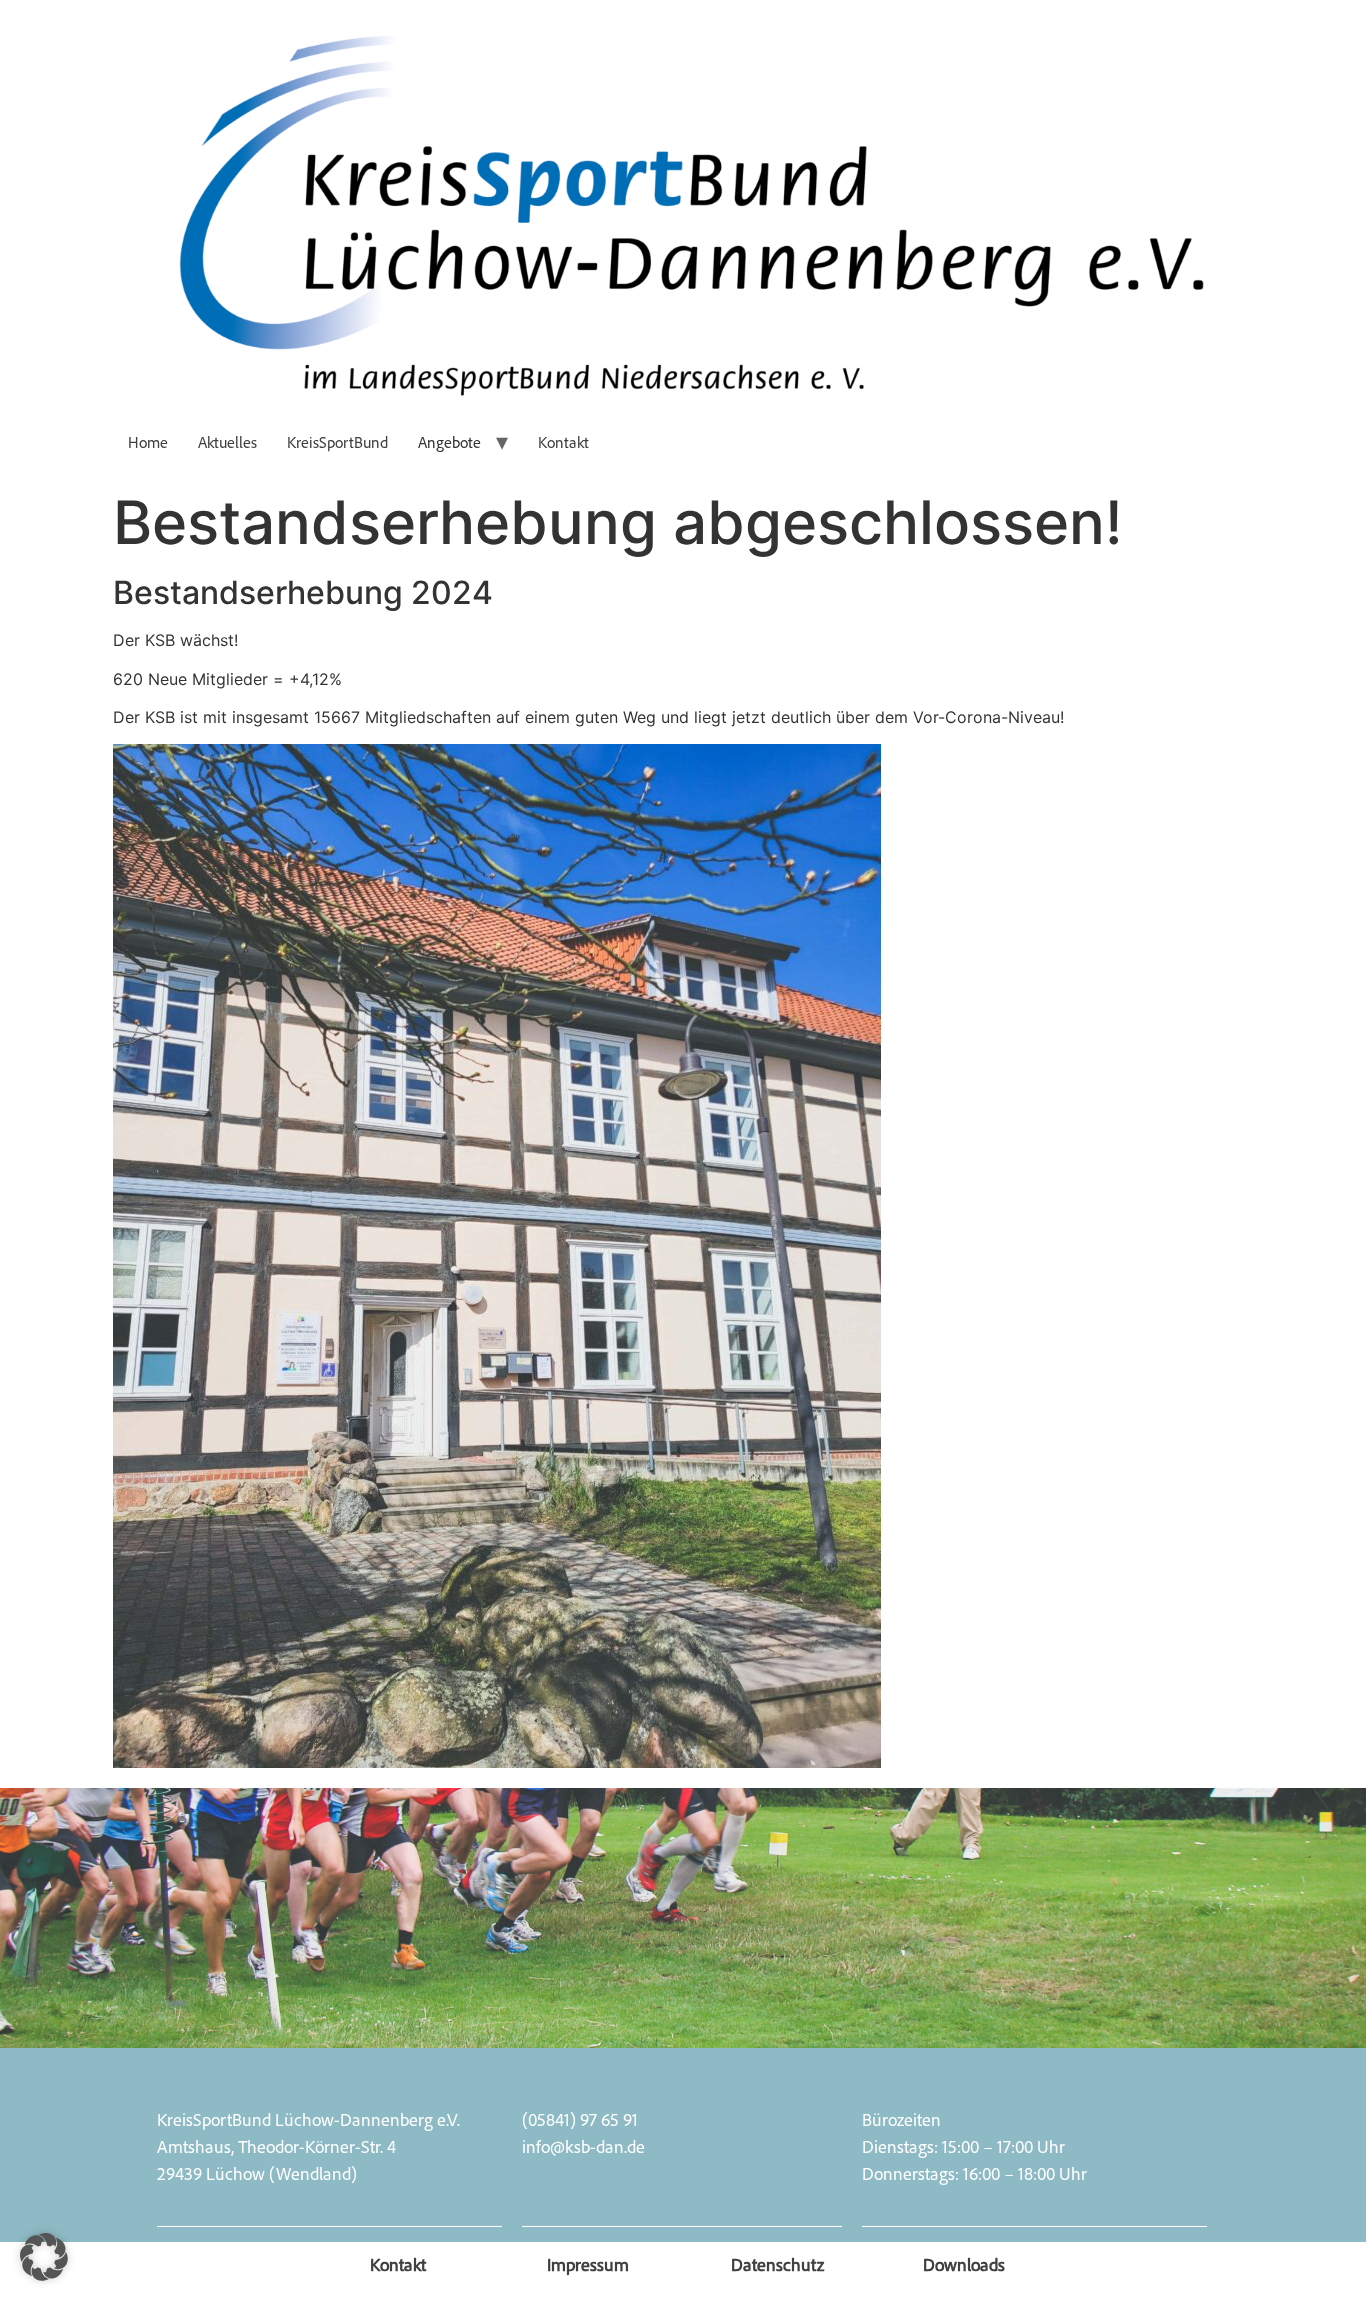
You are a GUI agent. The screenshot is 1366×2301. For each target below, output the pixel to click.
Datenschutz (777, 2264)
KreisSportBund (337, 442)
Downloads (964, 2264)
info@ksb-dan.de (583, 2146)
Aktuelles (227, 442)
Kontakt (563, 442)
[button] (44, 2257)
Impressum (588, 2264)
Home (148, 442)
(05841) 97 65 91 (580, 2119)
